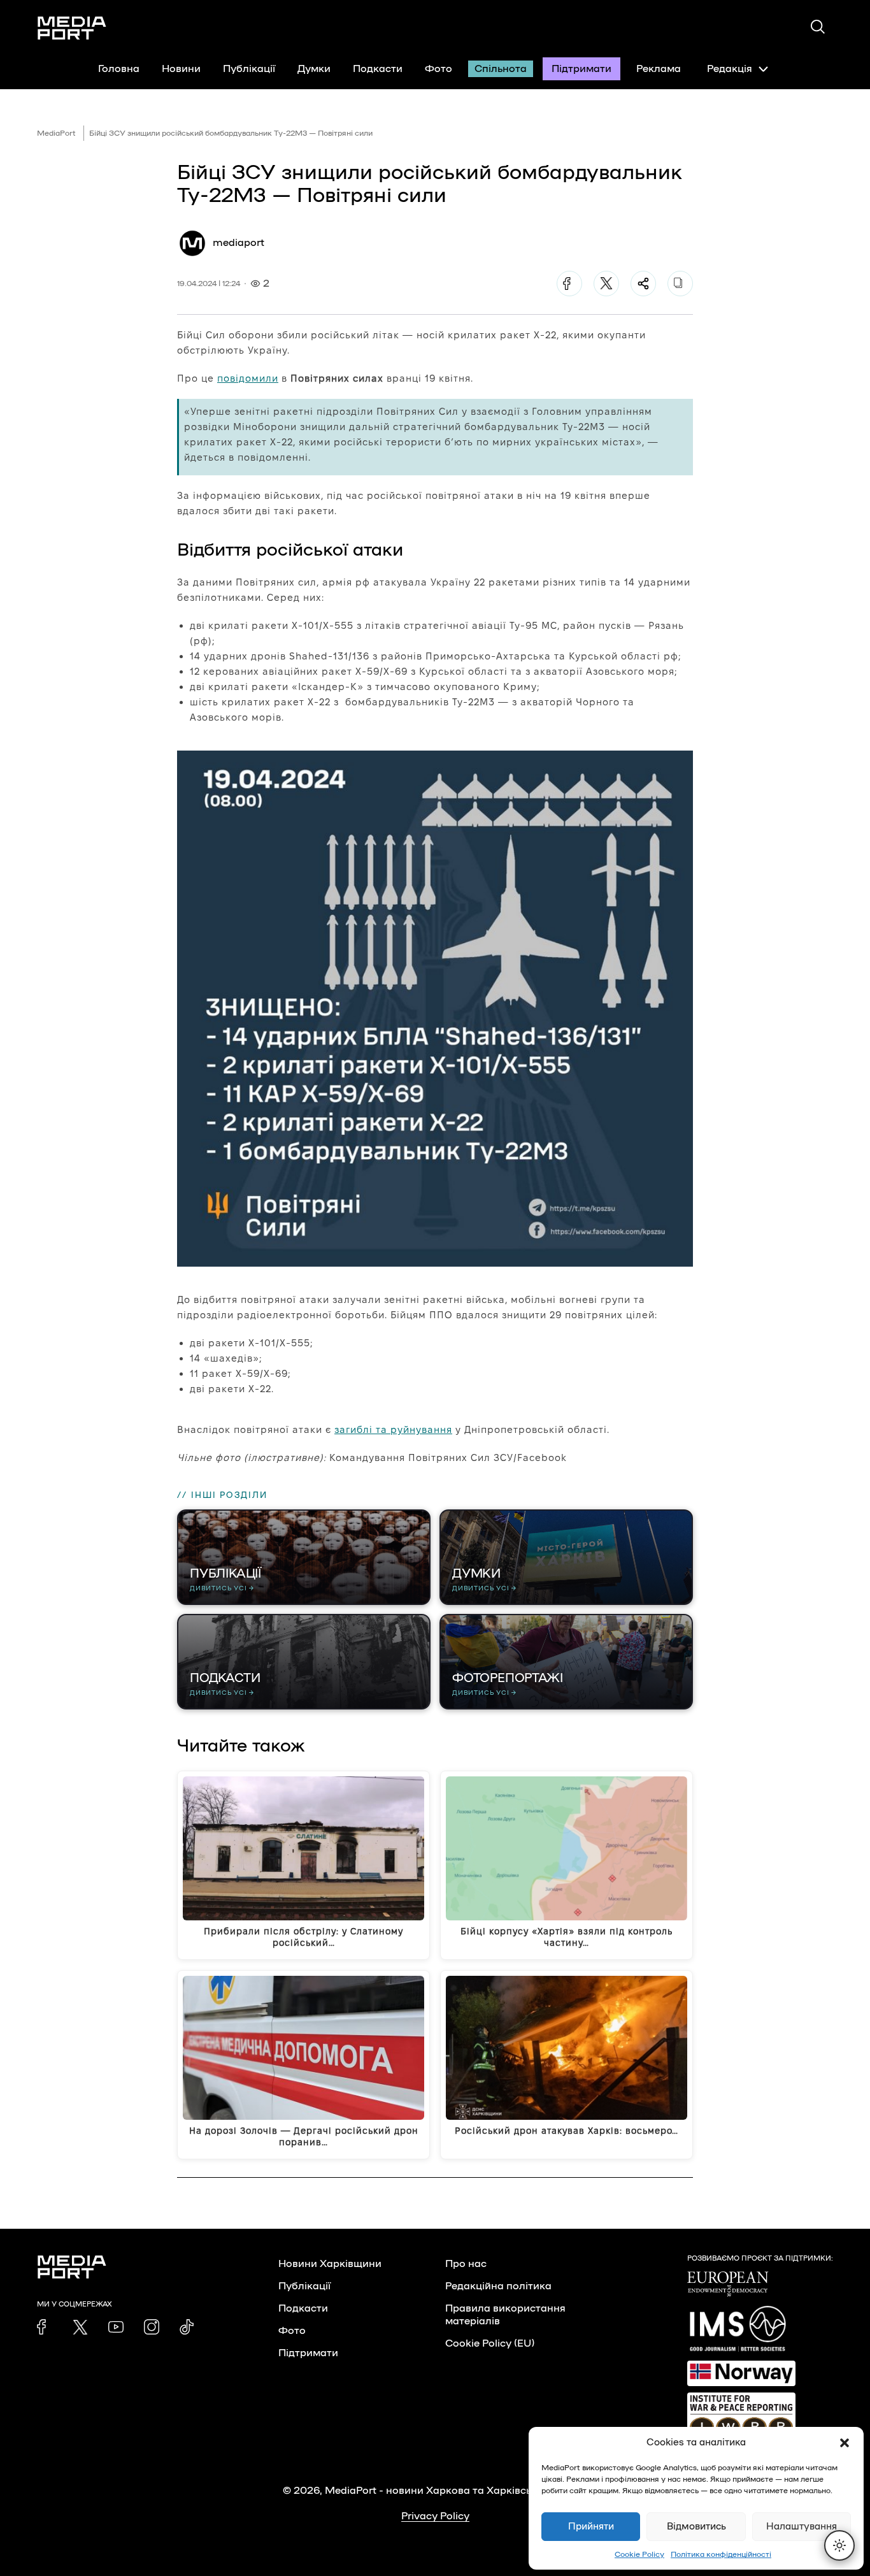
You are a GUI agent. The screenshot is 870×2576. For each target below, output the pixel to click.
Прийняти (591, 2527)
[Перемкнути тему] (839, 2545)
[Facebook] (569, 284)
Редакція (730, 69)
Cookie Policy (639, 2554)
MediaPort (56, 133)
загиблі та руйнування (393, 1429)
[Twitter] (606, 284)
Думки (314, 69)
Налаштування (802, 2527)
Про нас (466, 2264)
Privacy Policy (435, 2516)
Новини (181, 69)
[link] (45, 2327)
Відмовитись (696, 2527)
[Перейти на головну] (72, 28)
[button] (845, 2443)
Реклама (659, 69)
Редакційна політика (498, 2286)
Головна (119, 69)
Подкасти (378, 69)
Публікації (249, 69)
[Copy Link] (680, 284)
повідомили (248, 378)
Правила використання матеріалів (505, 2315)
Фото (439, 69)
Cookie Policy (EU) (490, 2343)
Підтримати (581, 69)
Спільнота (501, 69)
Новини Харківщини (330, 2264)
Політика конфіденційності (721, 2554)
